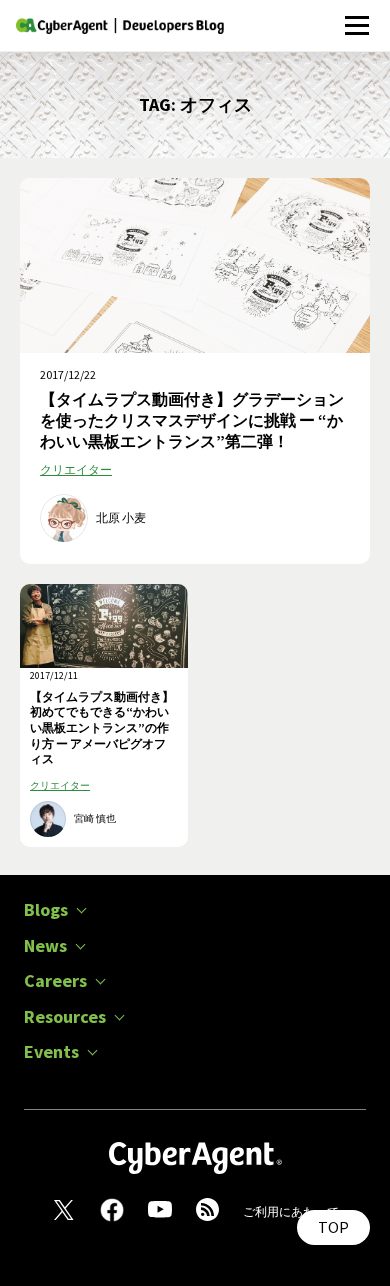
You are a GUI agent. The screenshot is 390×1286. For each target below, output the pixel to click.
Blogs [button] (46, 910)
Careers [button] (55, 981)
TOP (333, 1227)
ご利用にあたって (291, 1211)
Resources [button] (65, 1017)
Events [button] (51, 1052)
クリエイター (76, 469)
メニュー (356, 14)
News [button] (45, 946)
